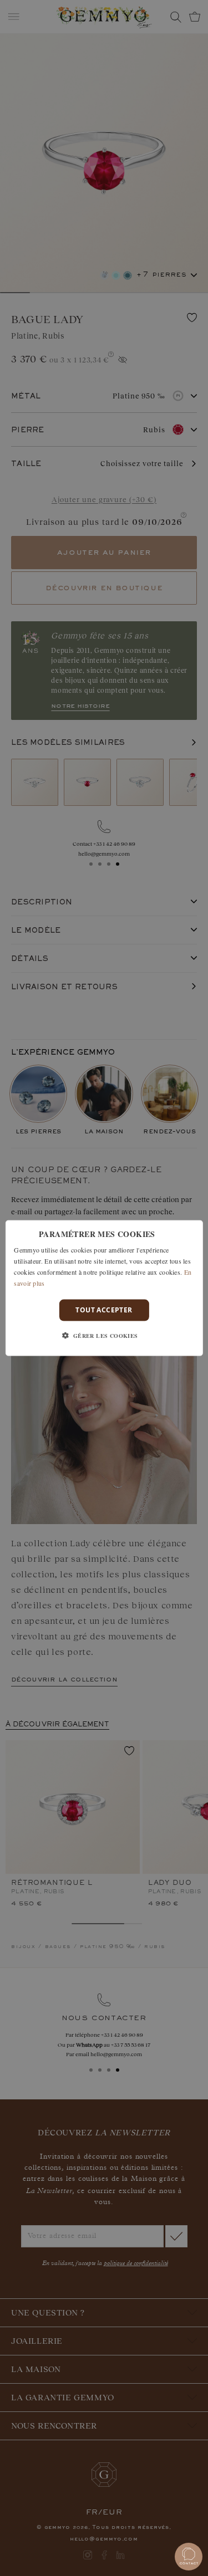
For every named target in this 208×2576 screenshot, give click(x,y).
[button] (104, 1335)
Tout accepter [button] (104, 1310)
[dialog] (104, 1288)
